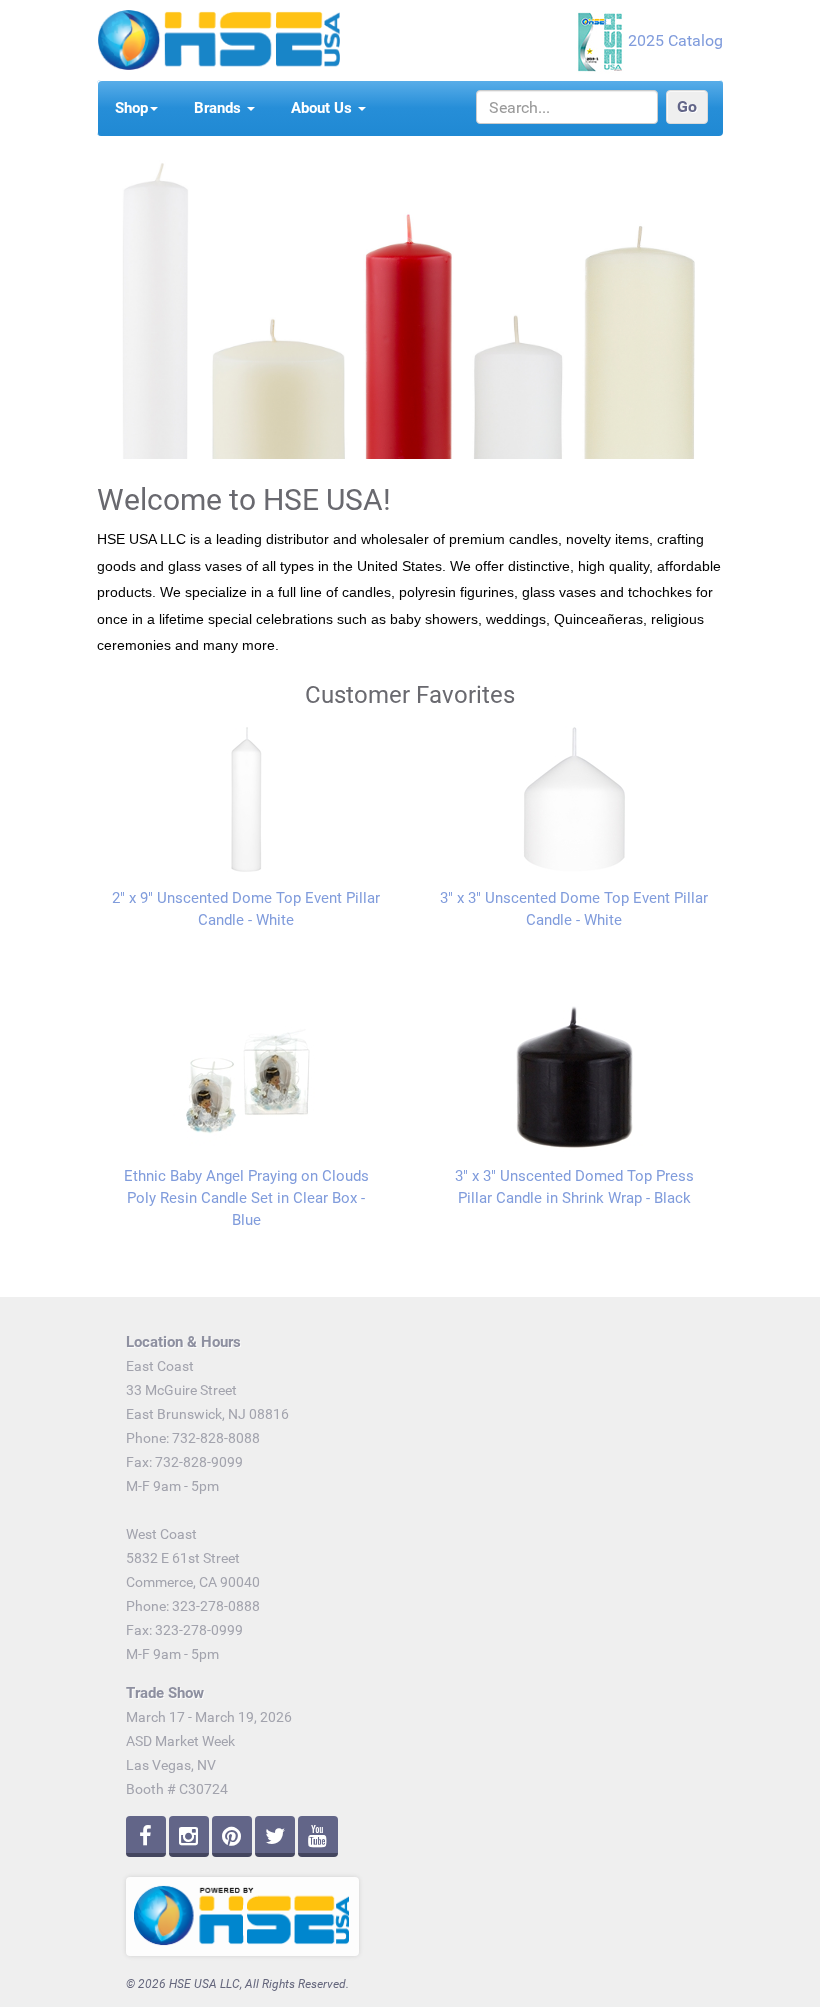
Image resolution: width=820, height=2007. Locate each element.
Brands (219, 108)
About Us (323, 108)
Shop (131, 108)
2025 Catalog (675, 40)
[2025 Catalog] (602, 40)
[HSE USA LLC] (218, 38)
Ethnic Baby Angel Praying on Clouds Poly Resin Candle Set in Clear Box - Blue (246, 1198)
